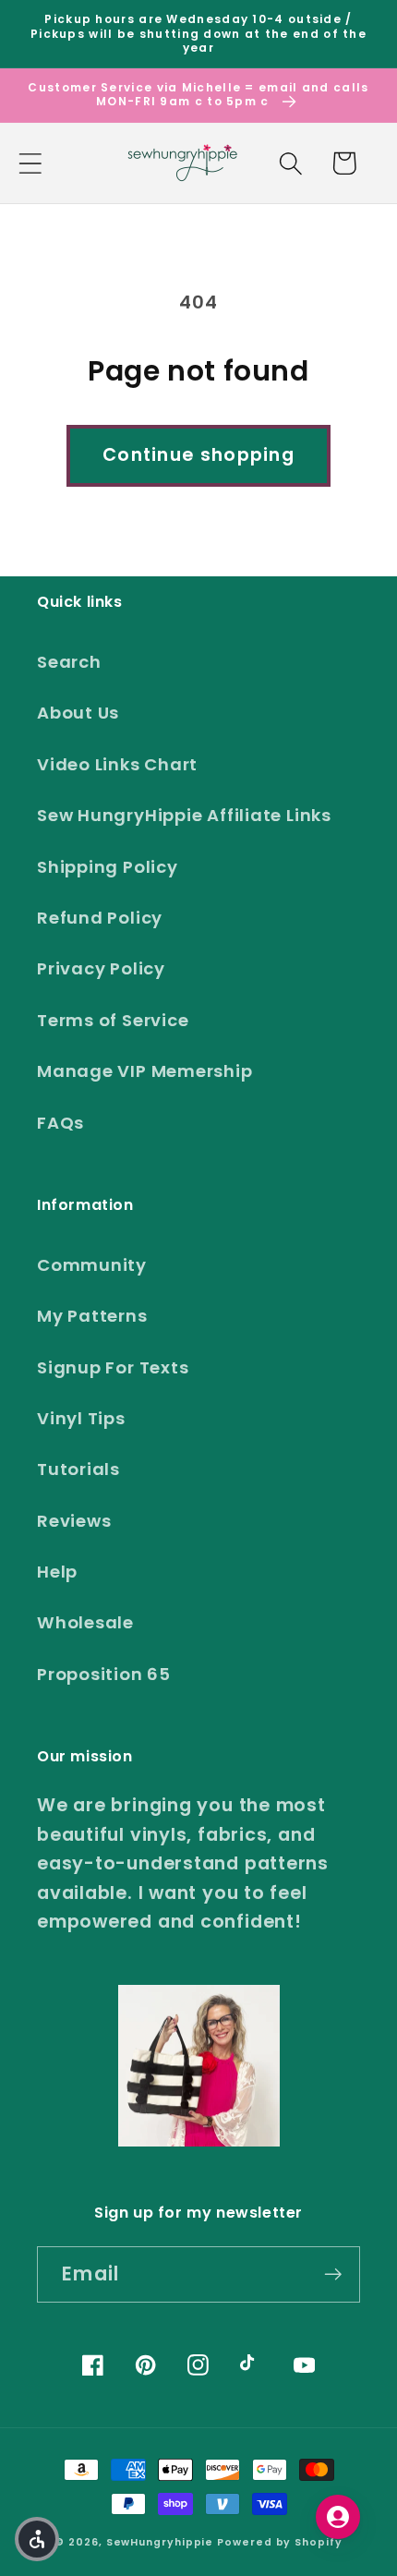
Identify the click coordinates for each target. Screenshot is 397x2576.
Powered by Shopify (279, 2542)
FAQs (60, 1123)
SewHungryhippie (160, 2542)
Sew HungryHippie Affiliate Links (184, 815)
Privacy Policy (101, 968)
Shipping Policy (108, 867)
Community (92, 1265)
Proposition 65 (104, 1674)
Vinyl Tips (81, 1418)
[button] (30, 163)
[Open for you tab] (338, 2517)
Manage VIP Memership (145, 1071)
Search (69, 662)
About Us (78, 713)
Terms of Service (113, 1020)
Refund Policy (100, 918)
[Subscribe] (333, 2274)
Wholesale (85, 1622)
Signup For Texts (113, 1367)
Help (57, 1572)
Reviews (74, 1521)
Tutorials (78, 1469)
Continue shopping (198, 455)
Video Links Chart (117, 764)
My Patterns (92, 1316)
